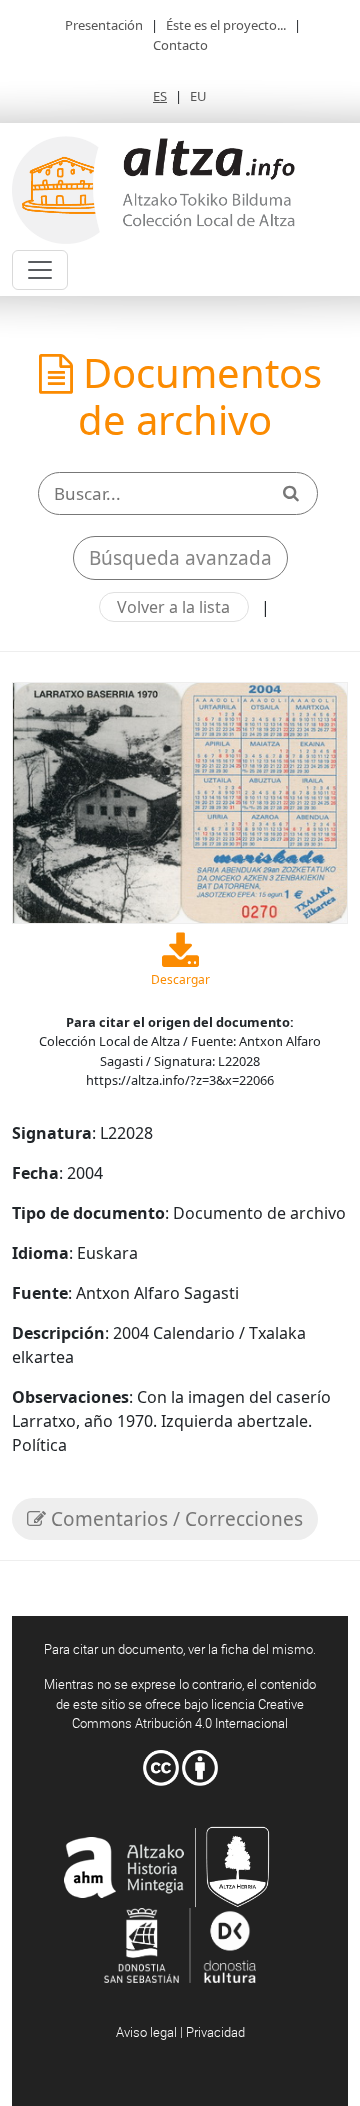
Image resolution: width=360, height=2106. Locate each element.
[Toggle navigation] (40, 270)
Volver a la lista (173, 607)
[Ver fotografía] (180, 801)
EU (198, 96)
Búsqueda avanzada (180, 558)
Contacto (180, 45)
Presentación (104, 25)
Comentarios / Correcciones (174, 1519)
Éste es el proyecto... (226, 25)
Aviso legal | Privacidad (180, 2032)
